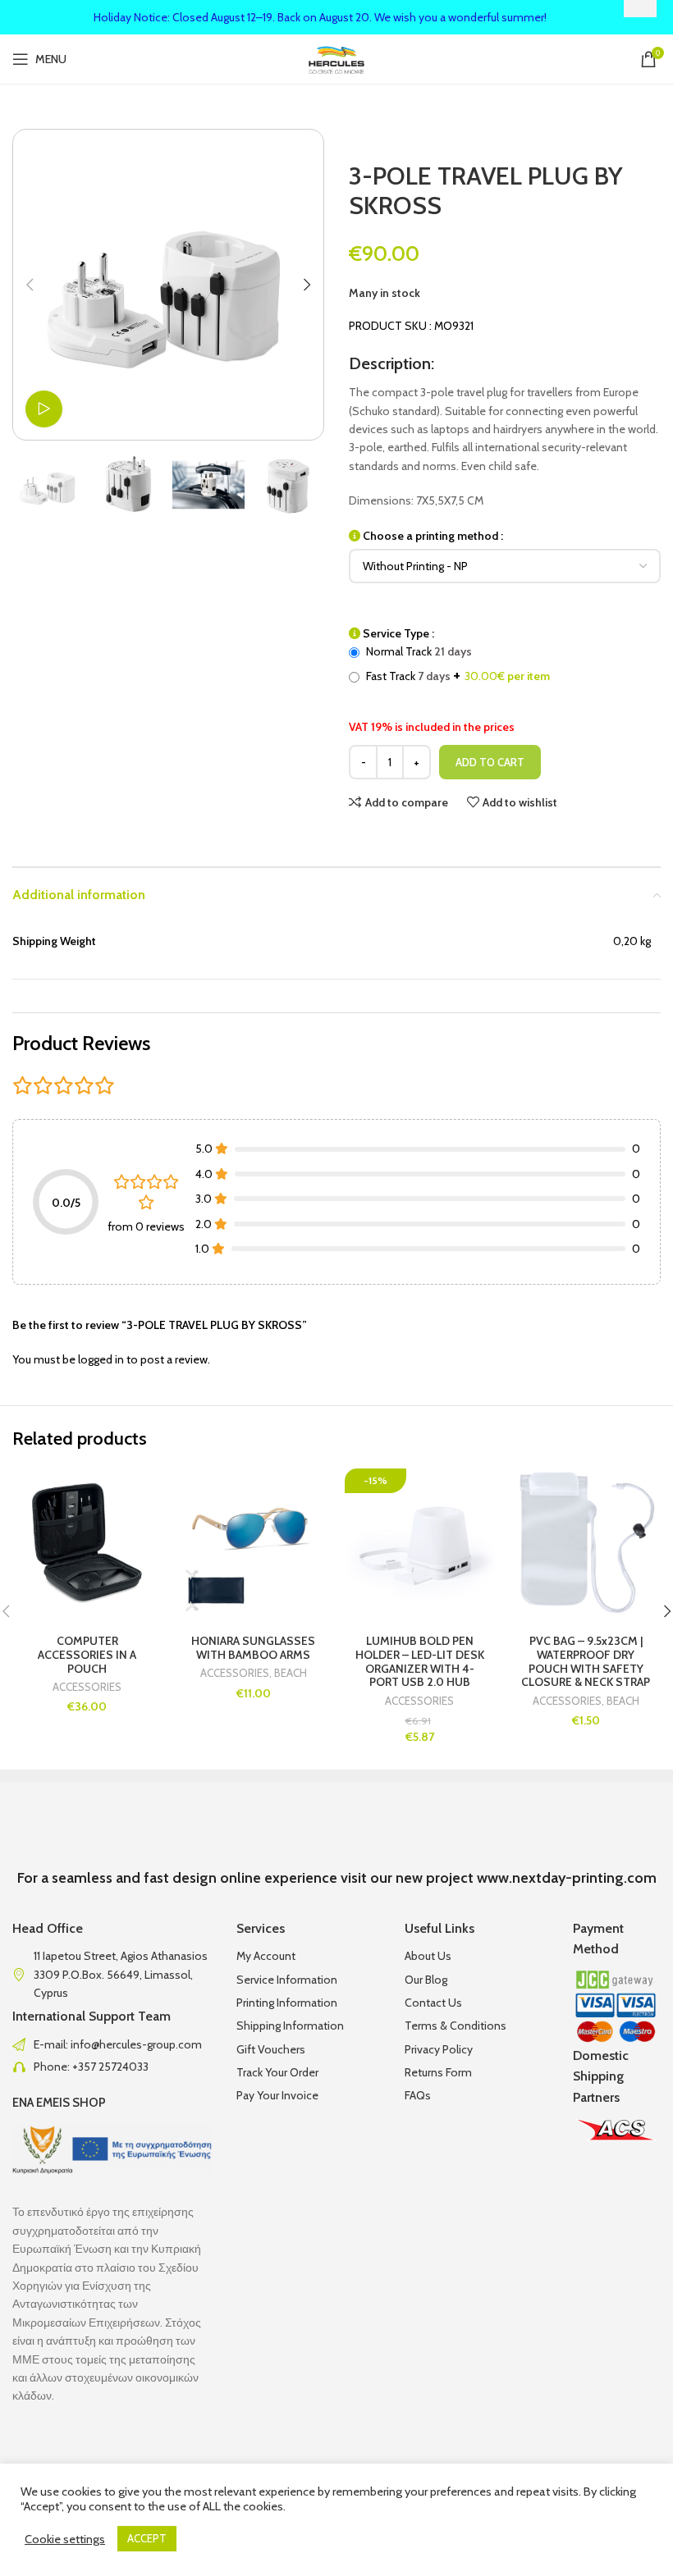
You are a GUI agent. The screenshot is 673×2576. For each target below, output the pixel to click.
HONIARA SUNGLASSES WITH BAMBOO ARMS (253, 1648)
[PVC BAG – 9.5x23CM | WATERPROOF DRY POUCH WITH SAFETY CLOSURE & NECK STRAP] (586, 1544)
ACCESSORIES (87, 1687)
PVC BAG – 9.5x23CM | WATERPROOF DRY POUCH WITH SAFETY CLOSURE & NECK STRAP (586, 1661)
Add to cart (490, 762)
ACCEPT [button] (147, 2538)
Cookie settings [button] (65, 2539)
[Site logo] (337, 57)
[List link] (112, 2044)
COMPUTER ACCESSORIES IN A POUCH (87, 1655)
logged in (101, 1359)
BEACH (291, 1673)
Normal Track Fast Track (457, 664)
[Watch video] (44, 409)
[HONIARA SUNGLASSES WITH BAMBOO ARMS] (254, 1544)
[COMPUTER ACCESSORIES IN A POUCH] (87, 1544)
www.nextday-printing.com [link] (567, 1878)
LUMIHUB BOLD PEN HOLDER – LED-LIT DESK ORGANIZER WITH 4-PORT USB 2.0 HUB (420, 1661)
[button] (30, 285)
